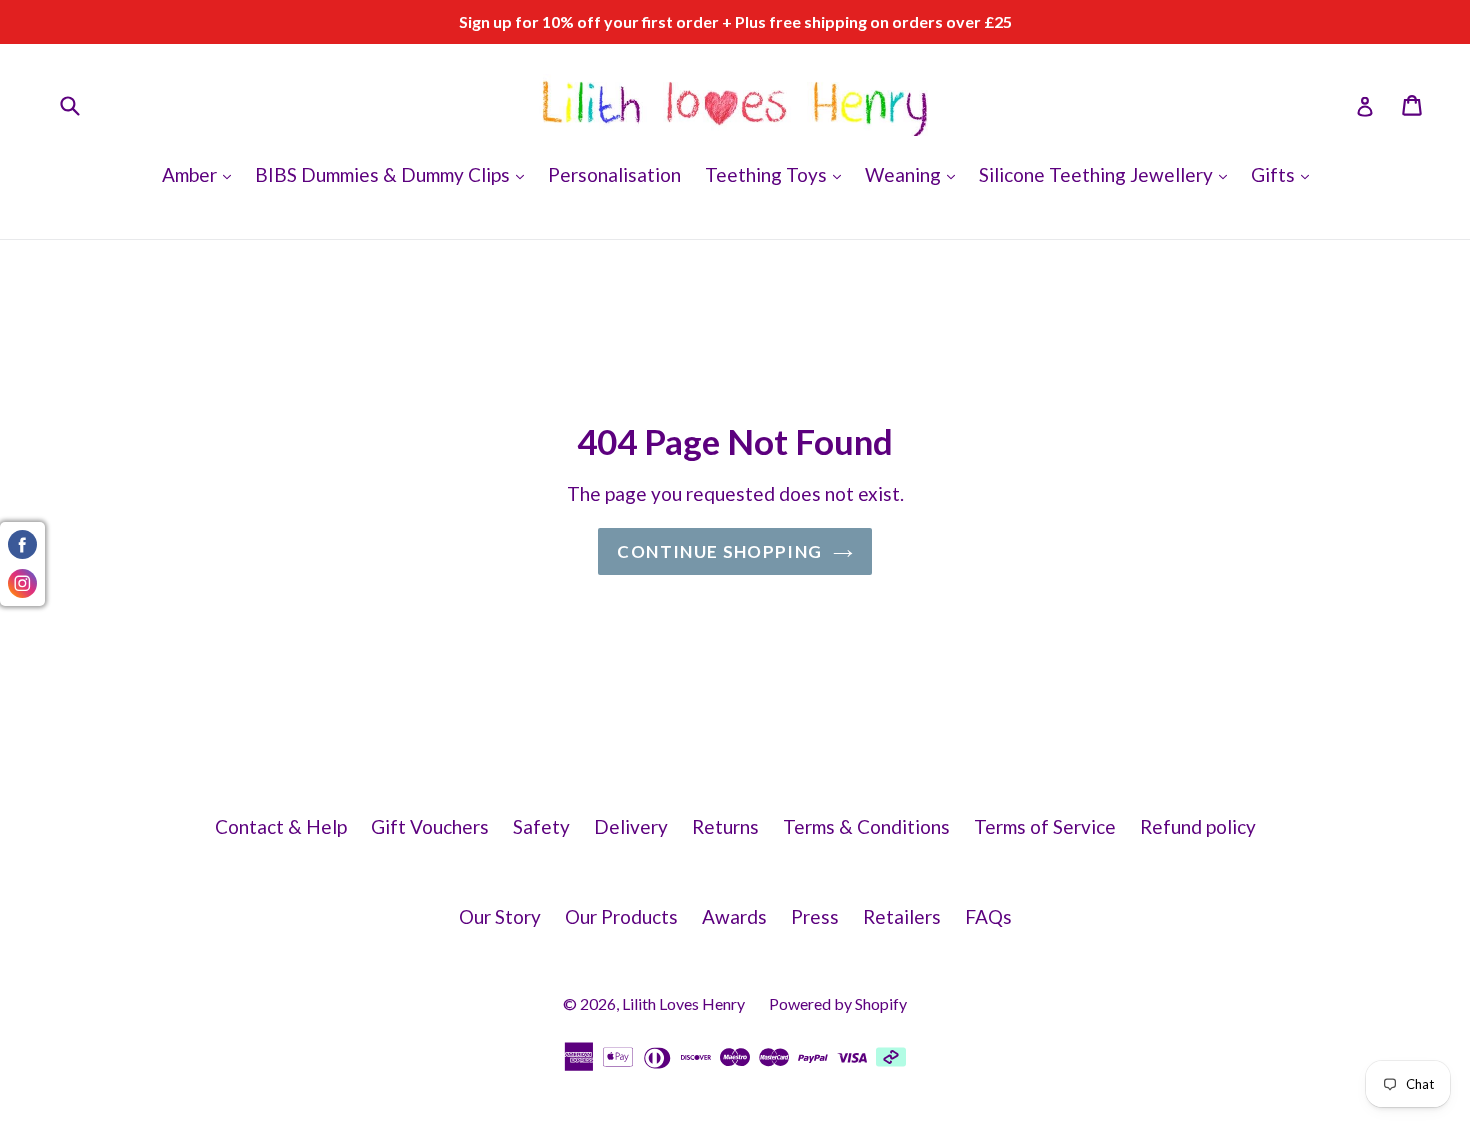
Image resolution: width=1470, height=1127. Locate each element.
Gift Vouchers (430, 826)
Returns (725, 826)
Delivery (631, 826)
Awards (734, 916)
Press (815, 916)
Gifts (1285, 174)
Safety (541, 826)
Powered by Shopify (838, 1003)
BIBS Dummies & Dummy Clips (394, 174)
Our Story (500, 916)
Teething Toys (778, 174)
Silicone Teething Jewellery (1108, 174)
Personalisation (614, 174)
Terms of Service (1045, 826)
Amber (201, 174)
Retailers (902, 916)
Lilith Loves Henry (683, 1003)
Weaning (915, 174)
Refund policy (1198, 826)
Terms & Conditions (866, 826)
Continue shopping (719, 551)
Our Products (621, 916)
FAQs (988, 916)
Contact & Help (281, 826)
